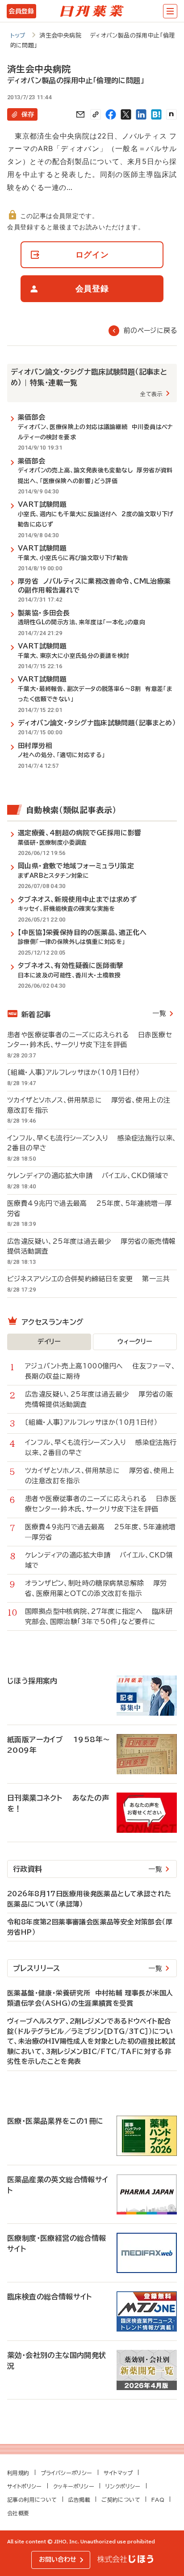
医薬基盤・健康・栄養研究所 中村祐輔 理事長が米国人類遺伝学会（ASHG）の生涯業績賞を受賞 (90, 1998)
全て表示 (151, 394)
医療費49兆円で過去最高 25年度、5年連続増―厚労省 (89, 1208)
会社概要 (18, 2513)
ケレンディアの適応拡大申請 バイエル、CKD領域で (88, 1176)
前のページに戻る (150, 330)
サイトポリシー (25, 2486)
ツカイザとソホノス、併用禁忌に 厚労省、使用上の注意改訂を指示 (89, 1105)
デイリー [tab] (49, 1342)
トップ (18, 36)
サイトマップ (118, 2473)
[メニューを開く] (170, 11)
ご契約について (121, 2500)
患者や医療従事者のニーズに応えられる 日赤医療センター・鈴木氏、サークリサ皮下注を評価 (90, 1040)
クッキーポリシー (74, 2486)
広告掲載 (79, 2500)
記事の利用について (32, 2500)
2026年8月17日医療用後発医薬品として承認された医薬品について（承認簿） (89, 1899)
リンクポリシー (123, 2486)
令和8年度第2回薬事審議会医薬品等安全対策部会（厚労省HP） (90, 1927)
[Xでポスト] (126, 114)
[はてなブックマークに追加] (156, 114)
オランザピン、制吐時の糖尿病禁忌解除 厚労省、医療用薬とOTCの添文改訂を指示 (96, 1588)
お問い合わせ (58, 2559)
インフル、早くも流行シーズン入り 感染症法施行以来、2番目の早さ (92, 1143)
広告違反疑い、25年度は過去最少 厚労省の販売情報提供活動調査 (91, 1246)
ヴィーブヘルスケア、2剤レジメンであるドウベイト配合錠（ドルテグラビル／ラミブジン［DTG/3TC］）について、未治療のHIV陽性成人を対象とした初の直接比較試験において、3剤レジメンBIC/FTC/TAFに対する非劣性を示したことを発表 (91, 2041)
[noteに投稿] (171, 114)
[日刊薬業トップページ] (92, 11)
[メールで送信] (80, 114)
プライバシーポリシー (67, 2473)
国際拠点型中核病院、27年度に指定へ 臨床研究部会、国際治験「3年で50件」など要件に (99, 1616)
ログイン (92, 255)
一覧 (159, 1013)
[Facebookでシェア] (111, 114)
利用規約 (18, 2473)
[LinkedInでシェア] (141, 114)
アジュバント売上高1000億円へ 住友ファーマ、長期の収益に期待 (100, 1371)
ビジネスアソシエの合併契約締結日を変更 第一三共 (88, 1279)
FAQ (158, 2500)
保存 (28, 114)
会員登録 (21, 11)
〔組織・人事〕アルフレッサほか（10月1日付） (78, 1072)
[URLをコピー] (96, 114)
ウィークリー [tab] (135, 1342)
